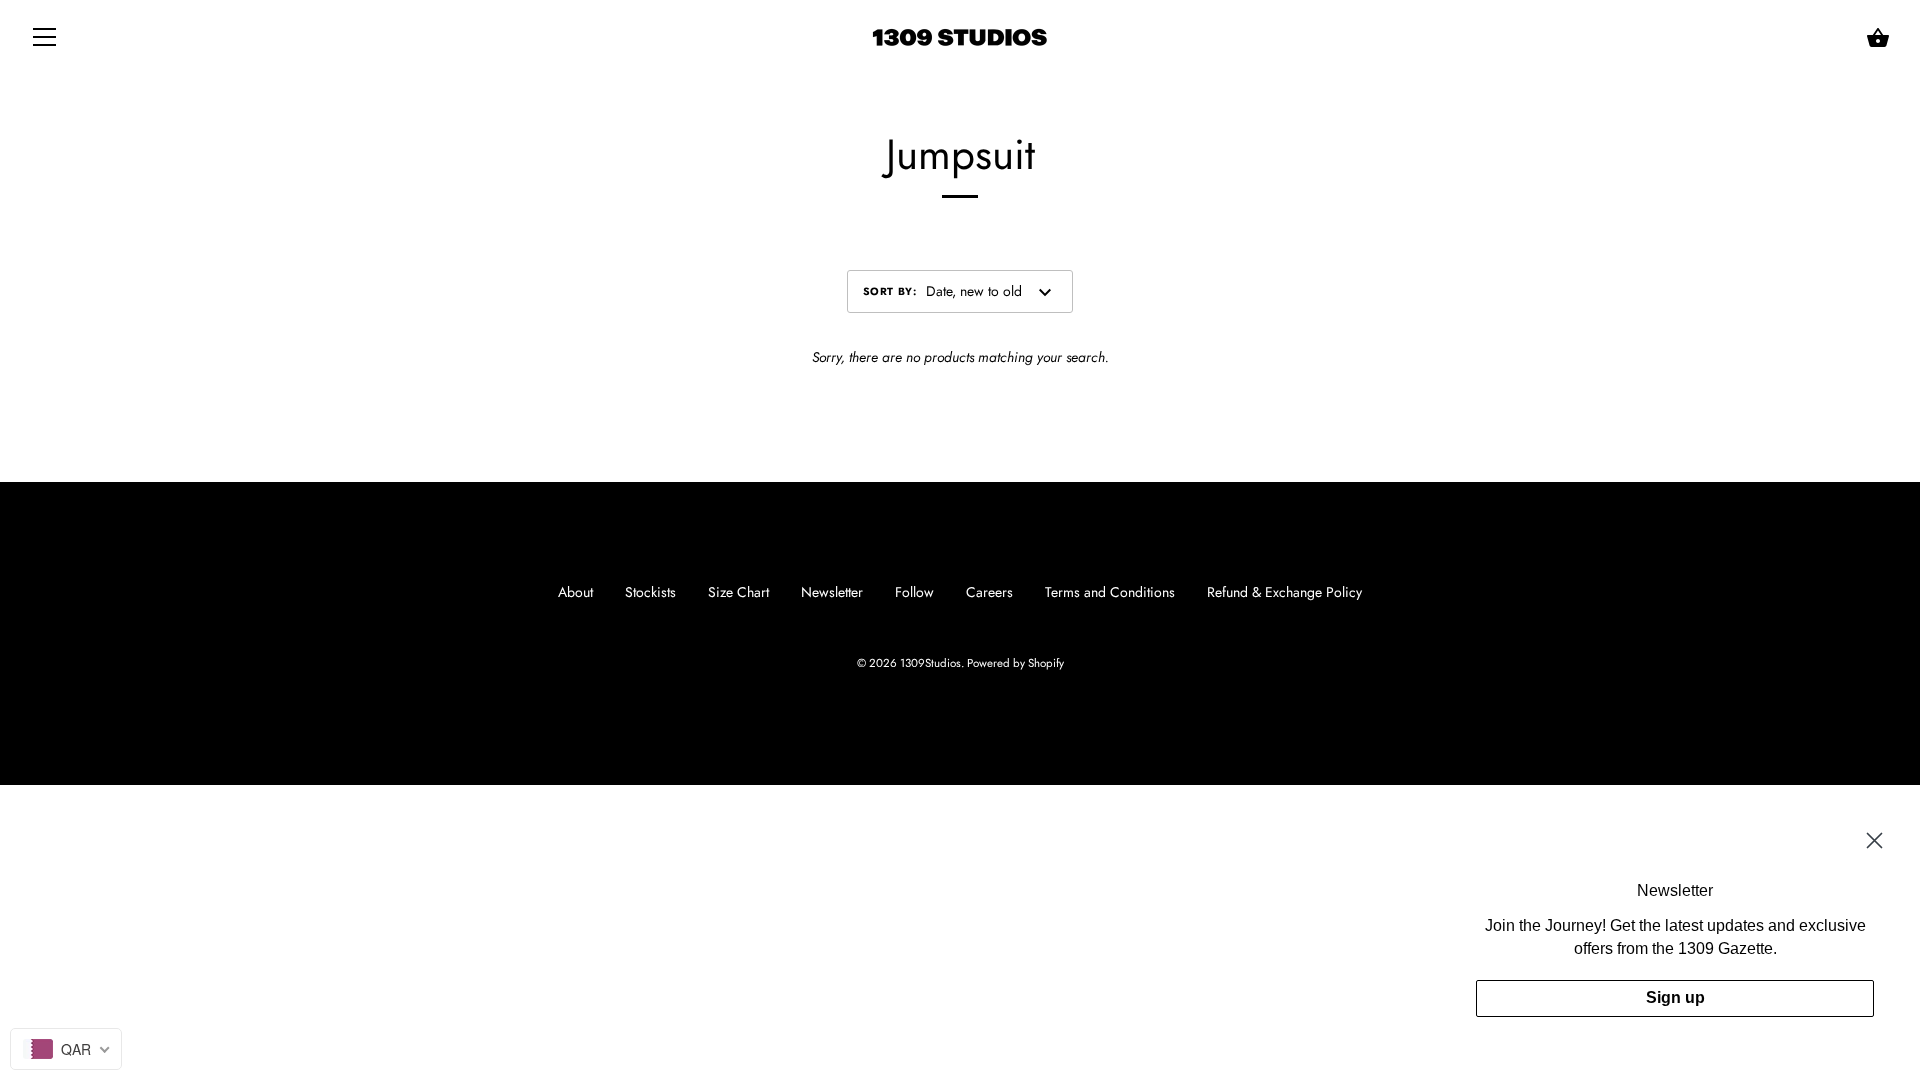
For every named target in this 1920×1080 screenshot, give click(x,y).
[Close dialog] (1874, 840)
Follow (914, 592)
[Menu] (45, 41)
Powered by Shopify (1015, 663)
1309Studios (930, 663)
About (575, 592)
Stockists (650, 592)
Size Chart (738, 592)
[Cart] (1878, 38)
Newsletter (832, 592)
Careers (989, 592)
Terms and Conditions (1110, 592)
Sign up (1675, 997)
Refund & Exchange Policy (1284, 592)
